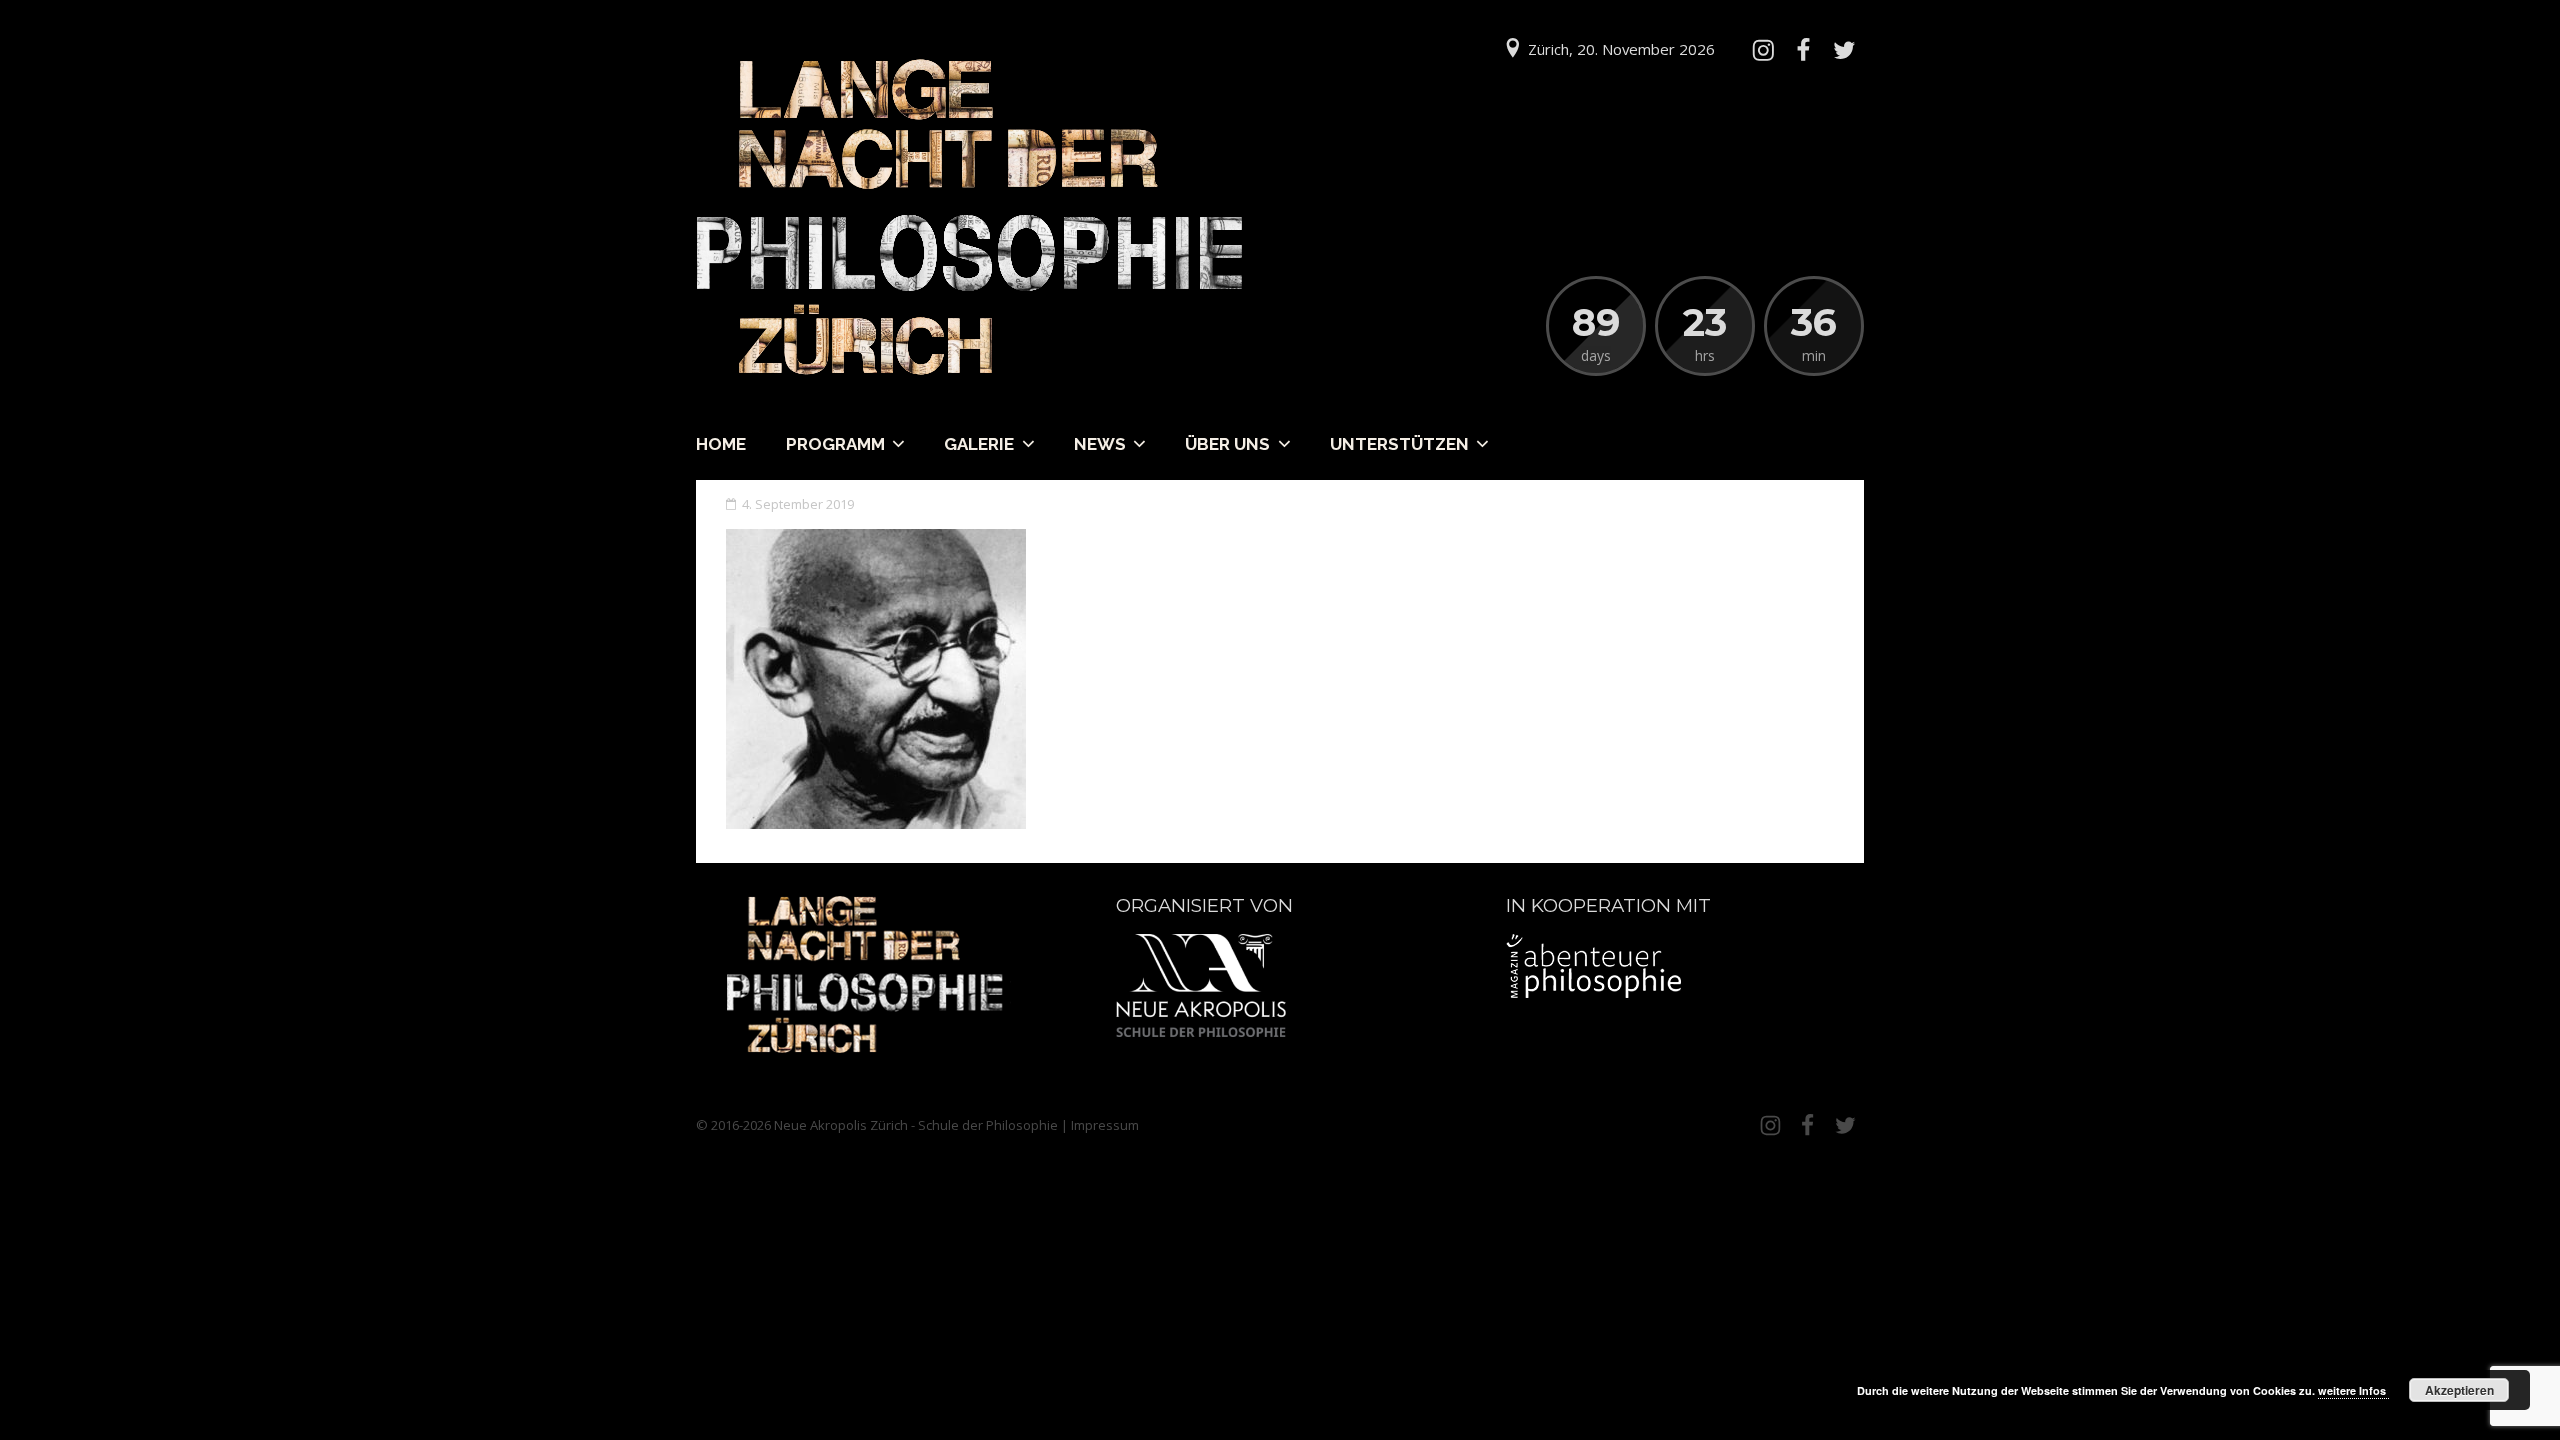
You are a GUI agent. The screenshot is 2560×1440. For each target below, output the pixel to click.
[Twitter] (1844, 50)
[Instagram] (1763, 50)
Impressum (1105, 1125)
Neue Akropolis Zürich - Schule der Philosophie (916, 1125)
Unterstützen (1399, 444)
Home (721, 444)
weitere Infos (2353, 1390)
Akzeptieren (2459, 1390)
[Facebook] (1803, 50)
